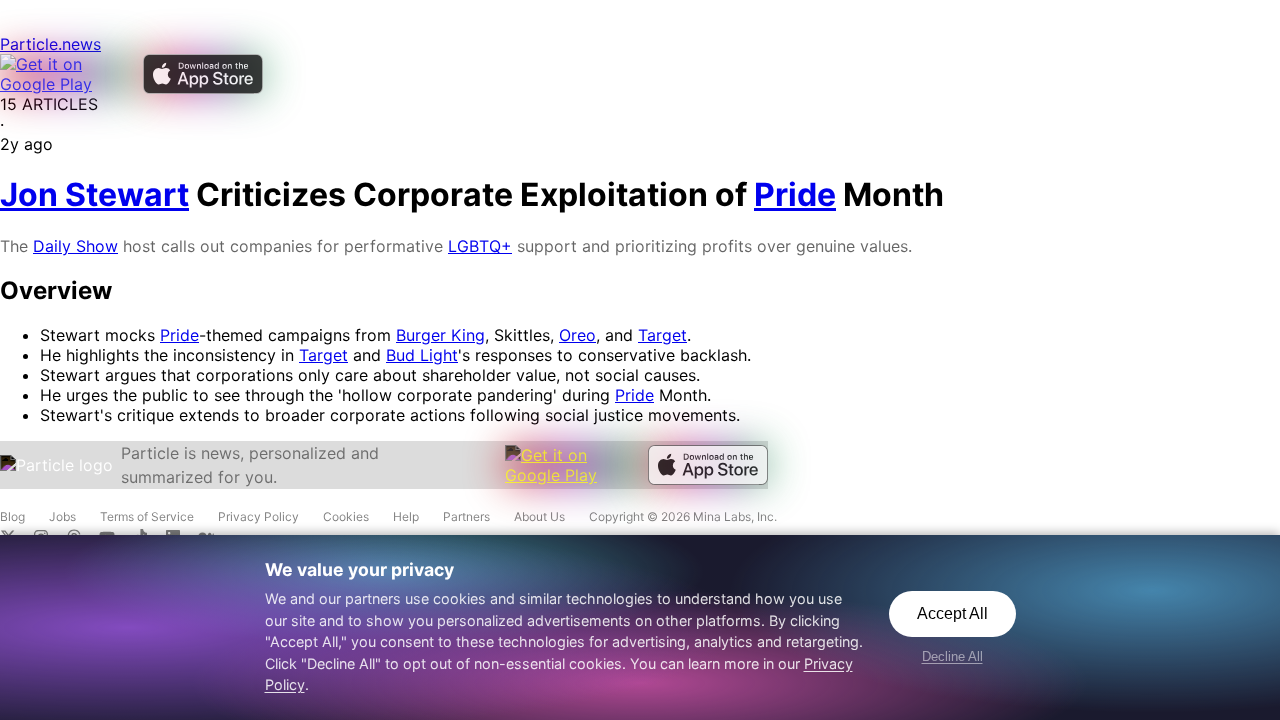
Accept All (952, 613)
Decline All (952, 656)
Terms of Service (147, 516)
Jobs (62, 516)
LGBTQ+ (480, 246)
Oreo (577, 335)
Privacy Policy (258, 516)
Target (662, 335)
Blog (12, 516)
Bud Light (422, 355)
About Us (539, 516)
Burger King (440, 335)
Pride (179, 335)
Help (406, 516)
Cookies (346, 516)
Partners (466, 516)
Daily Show (75, 246)
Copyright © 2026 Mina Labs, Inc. (683, 516)
